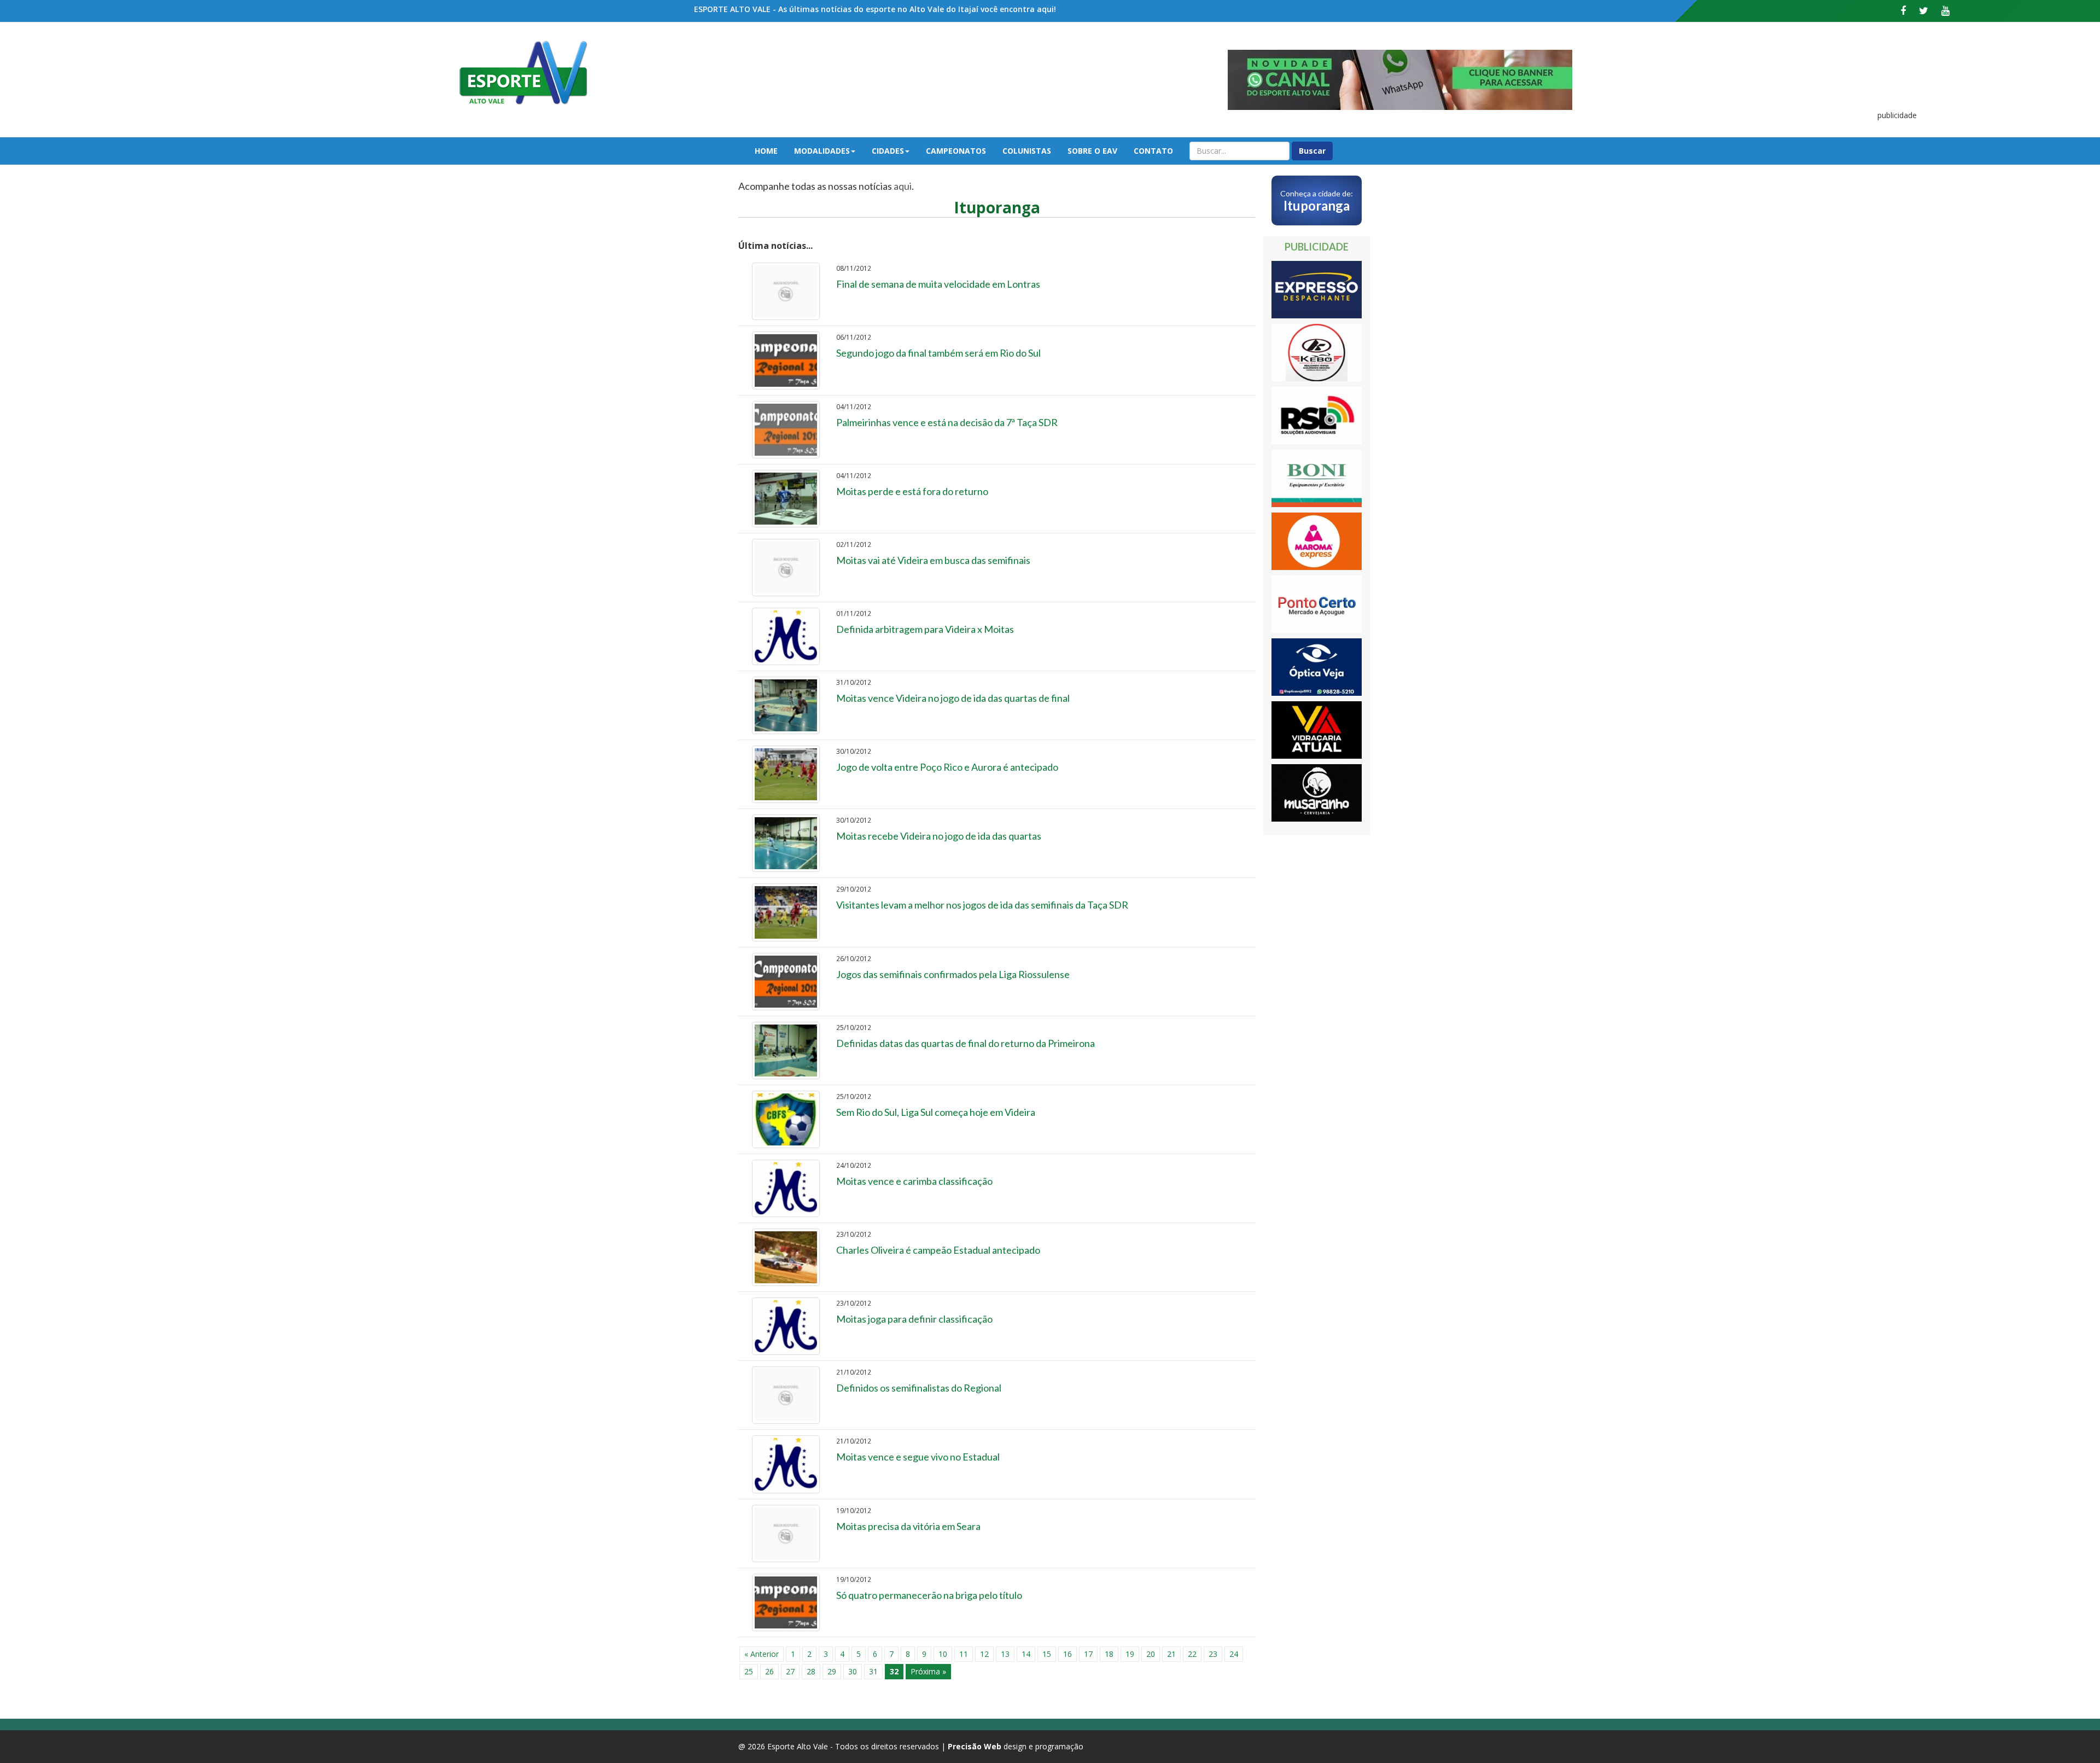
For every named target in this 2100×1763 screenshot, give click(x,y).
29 (832, 1671)
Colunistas (1027, 151)
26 (769, 1671)
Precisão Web (975, 1746)
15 (1047, 1654)
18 (1109, 1654)
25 (749, 1671)
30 (853, 1671)
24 (1234, 1654)
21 (1171, 1654)
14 (1026, 1654)
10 (943, 1654)
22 (1192, 1654)
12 (984, 1654)
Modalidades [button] (822, 151)
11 (964, 1654)
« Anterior (762, 1654)
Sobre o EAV (1092, 151)
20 (1151, 1654)
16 (1067, 1654)
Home (766, 151)
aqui (903, 186)
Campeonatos (956, 151)
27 (790, 1671)
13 (1005, 1654)
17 (1088, 1654)
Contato (1153, 151)
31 (873, 1671)
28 (811, 1671)
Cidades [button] (888, 151)
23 (1213, 1654)
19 (1130, 1654)
